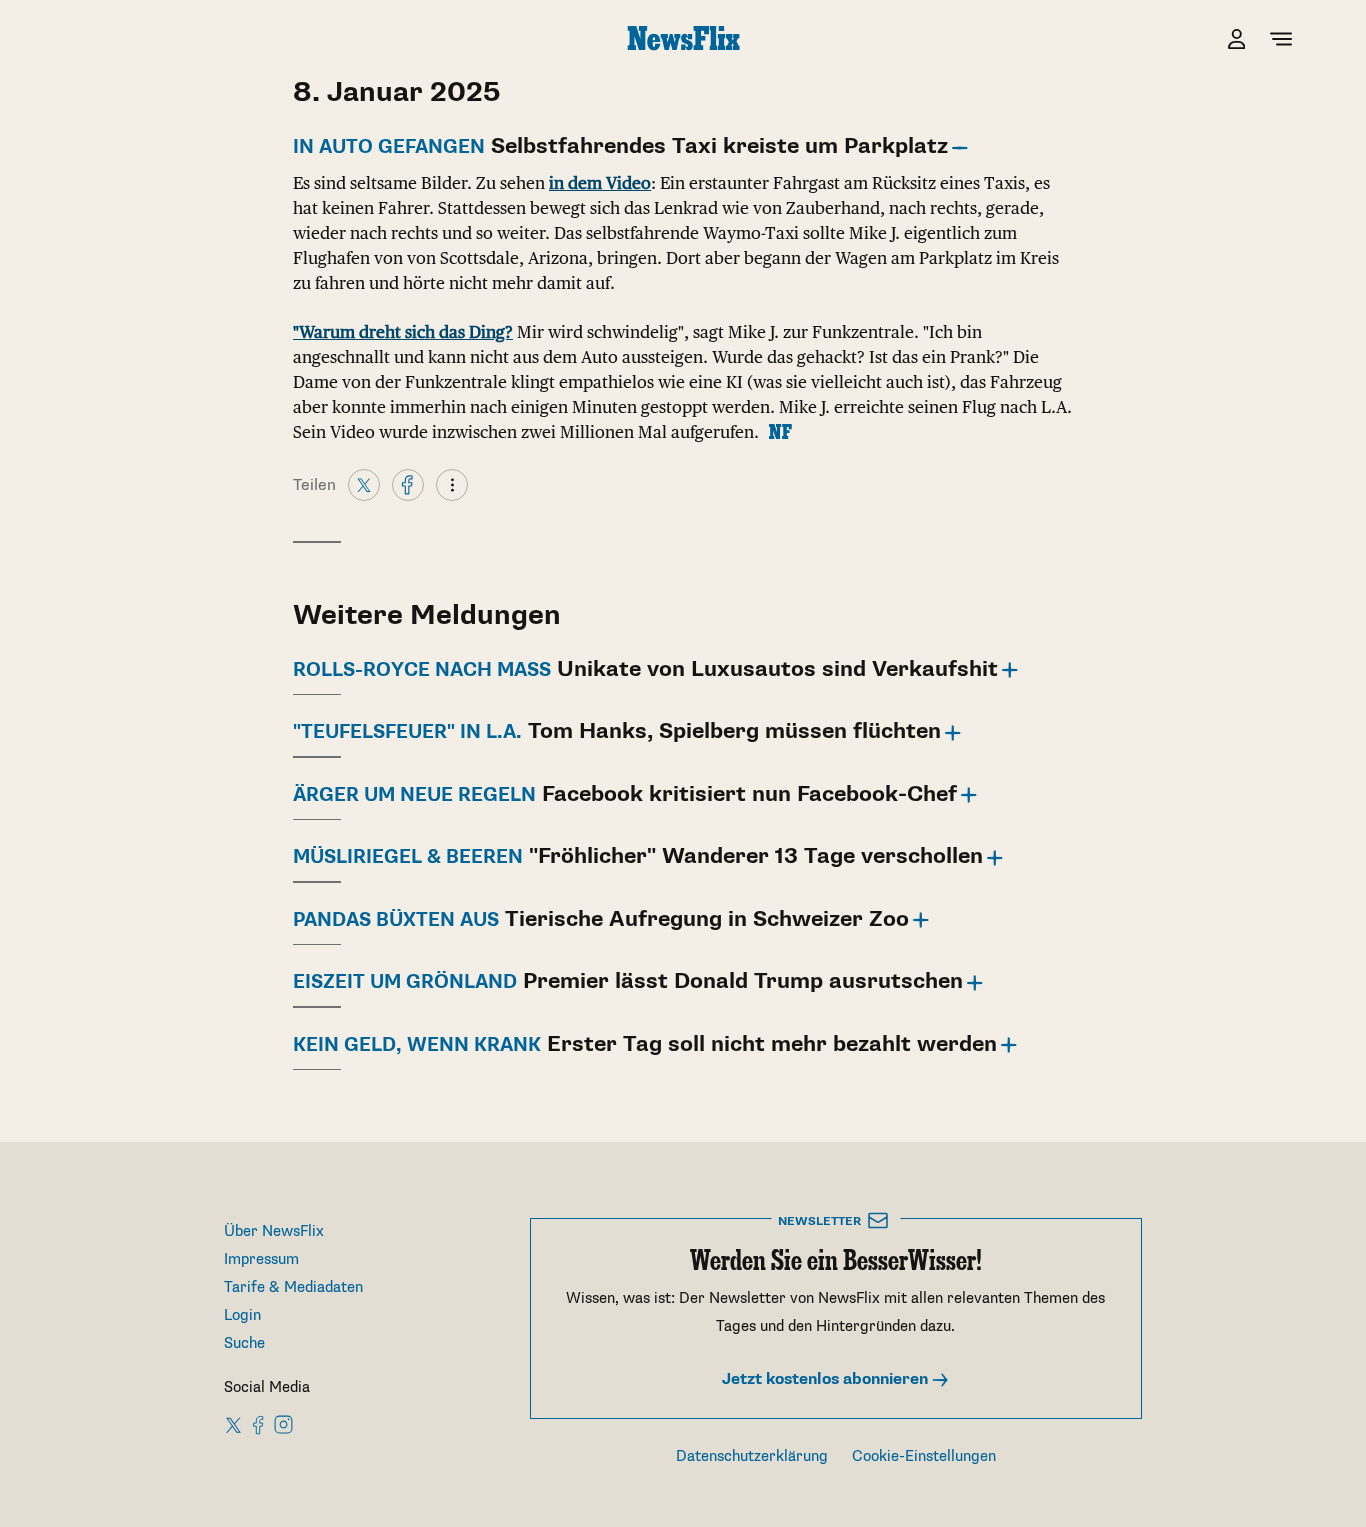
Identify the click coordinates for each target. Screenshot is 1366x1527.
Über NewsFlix (274, 1231)
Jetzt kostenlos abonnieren (827, 1379)
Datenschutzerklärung (752, 1456)
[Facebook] (408, 484)
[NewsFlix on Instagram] (283, 1424)
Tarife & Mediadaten (293, 1287)
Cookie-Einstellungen (924, 1456)
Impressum (261, 1259)
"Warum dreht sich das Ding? (403, 332)
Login (242, 1315)
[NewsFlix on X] (234, 1424)
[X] (364, 484)
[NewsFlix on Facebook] (259, 1424)
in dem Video (600, 183)
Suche (244, 1343)
